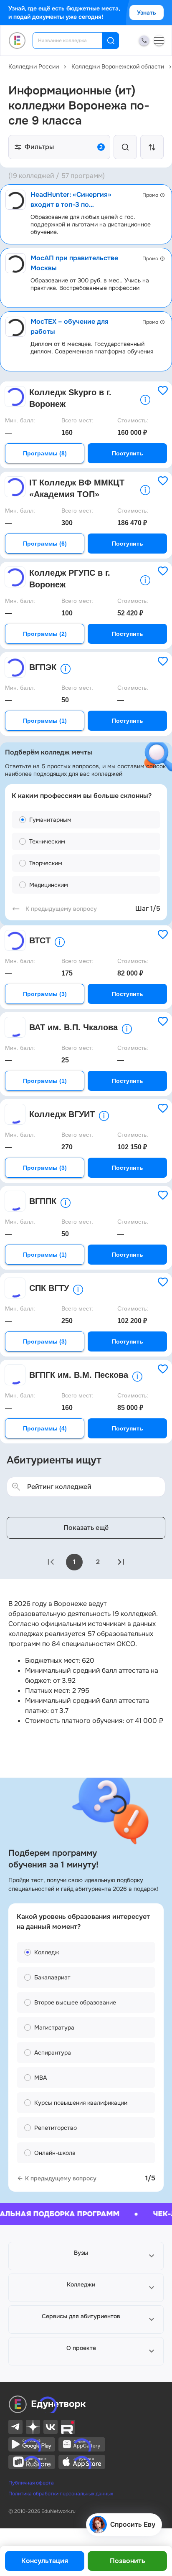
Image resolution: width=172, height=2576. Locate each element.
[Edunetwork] (17, 41)
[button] (86, 2256)
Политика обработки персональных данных (61, 2494)
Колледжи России (34, 66)
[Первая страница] (51, 1562)
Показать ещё (86, 1528)
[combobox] (73, 41)
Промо (150, 195)
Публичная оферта (31, 2483)
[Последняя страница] (121, 1562)
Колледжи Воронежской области (118, 66)
